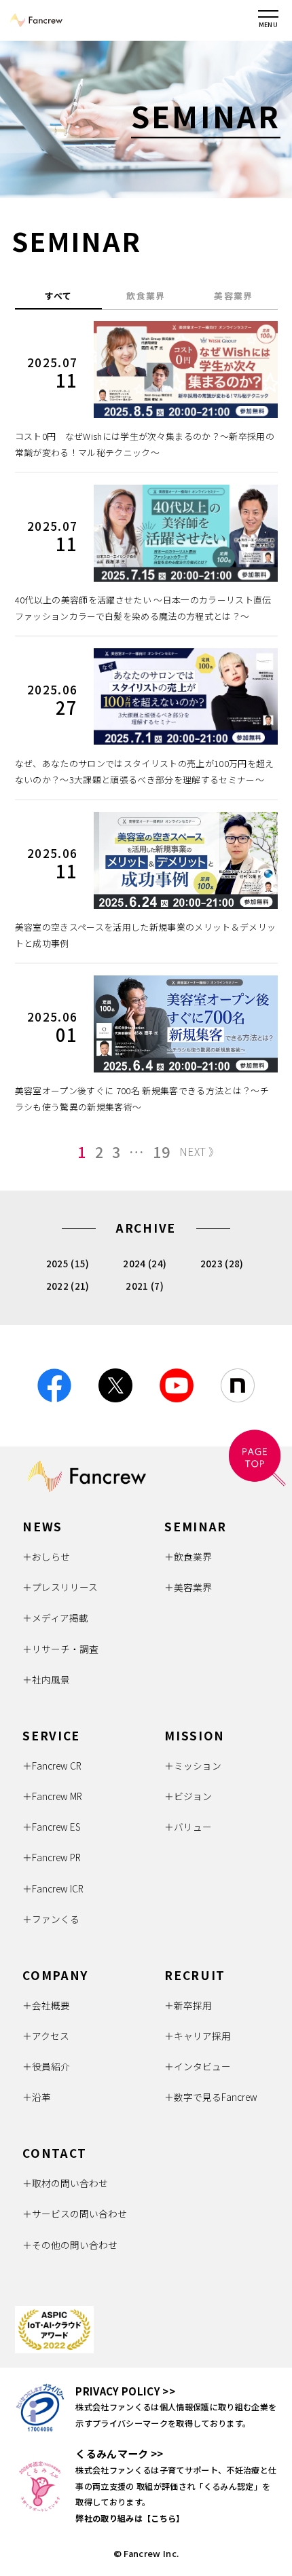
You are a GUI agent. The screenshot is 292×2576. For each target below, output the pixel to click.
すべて (59, 296)
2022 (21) (68, 1286)
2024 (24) (145, 1263)
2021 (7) (145, 1286)
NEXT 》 (199, 1151)
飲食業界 (146, 296)
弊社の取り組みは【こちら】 (130, 2518)
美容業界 (233, 296)
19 (161, 1152)
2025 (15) (68, 1263)
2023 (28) (222, 1263)
